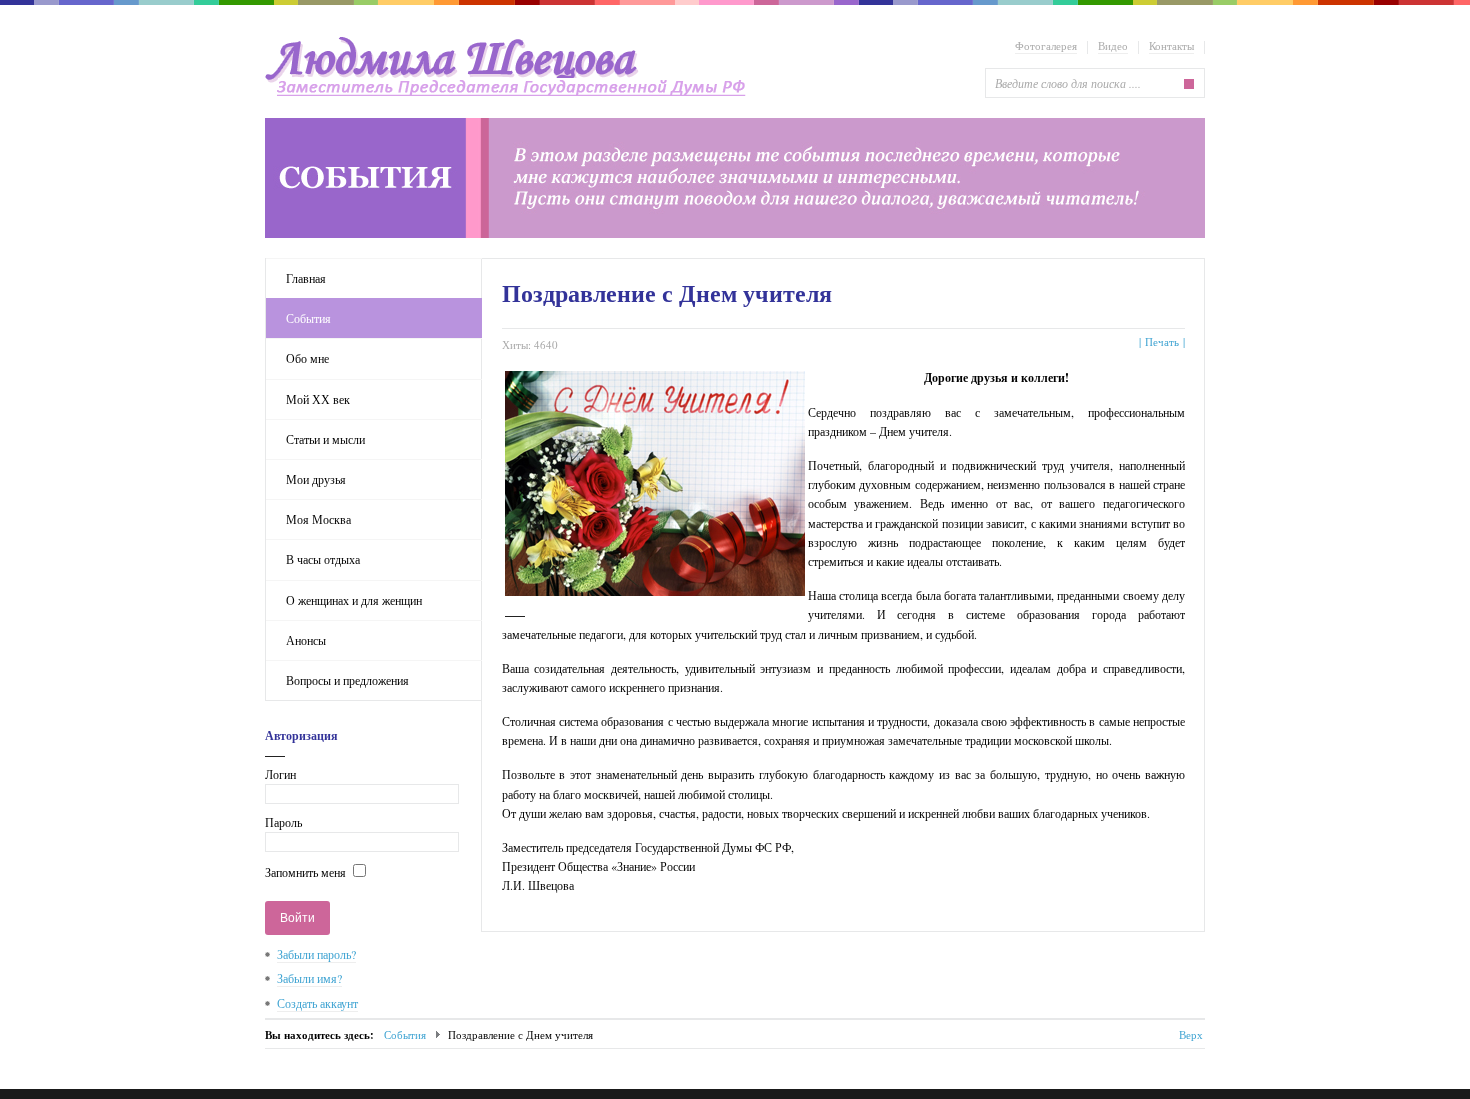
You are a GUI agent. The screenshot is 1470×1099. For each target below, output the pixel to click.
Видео (1113, 45)
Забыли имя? (309, 978)
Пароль (283, 822)
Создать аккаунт (317, 1003)
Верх (1191, 1034)
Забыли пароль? (316, 954)
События (405, 1034)
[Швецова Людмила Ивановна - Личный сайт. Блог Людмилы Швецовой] (511, 67)
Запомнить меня (305, 872)
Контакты (1171, 45)
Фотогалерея (1046, 45)
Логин (280, 774)
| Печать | (1162, 341)
